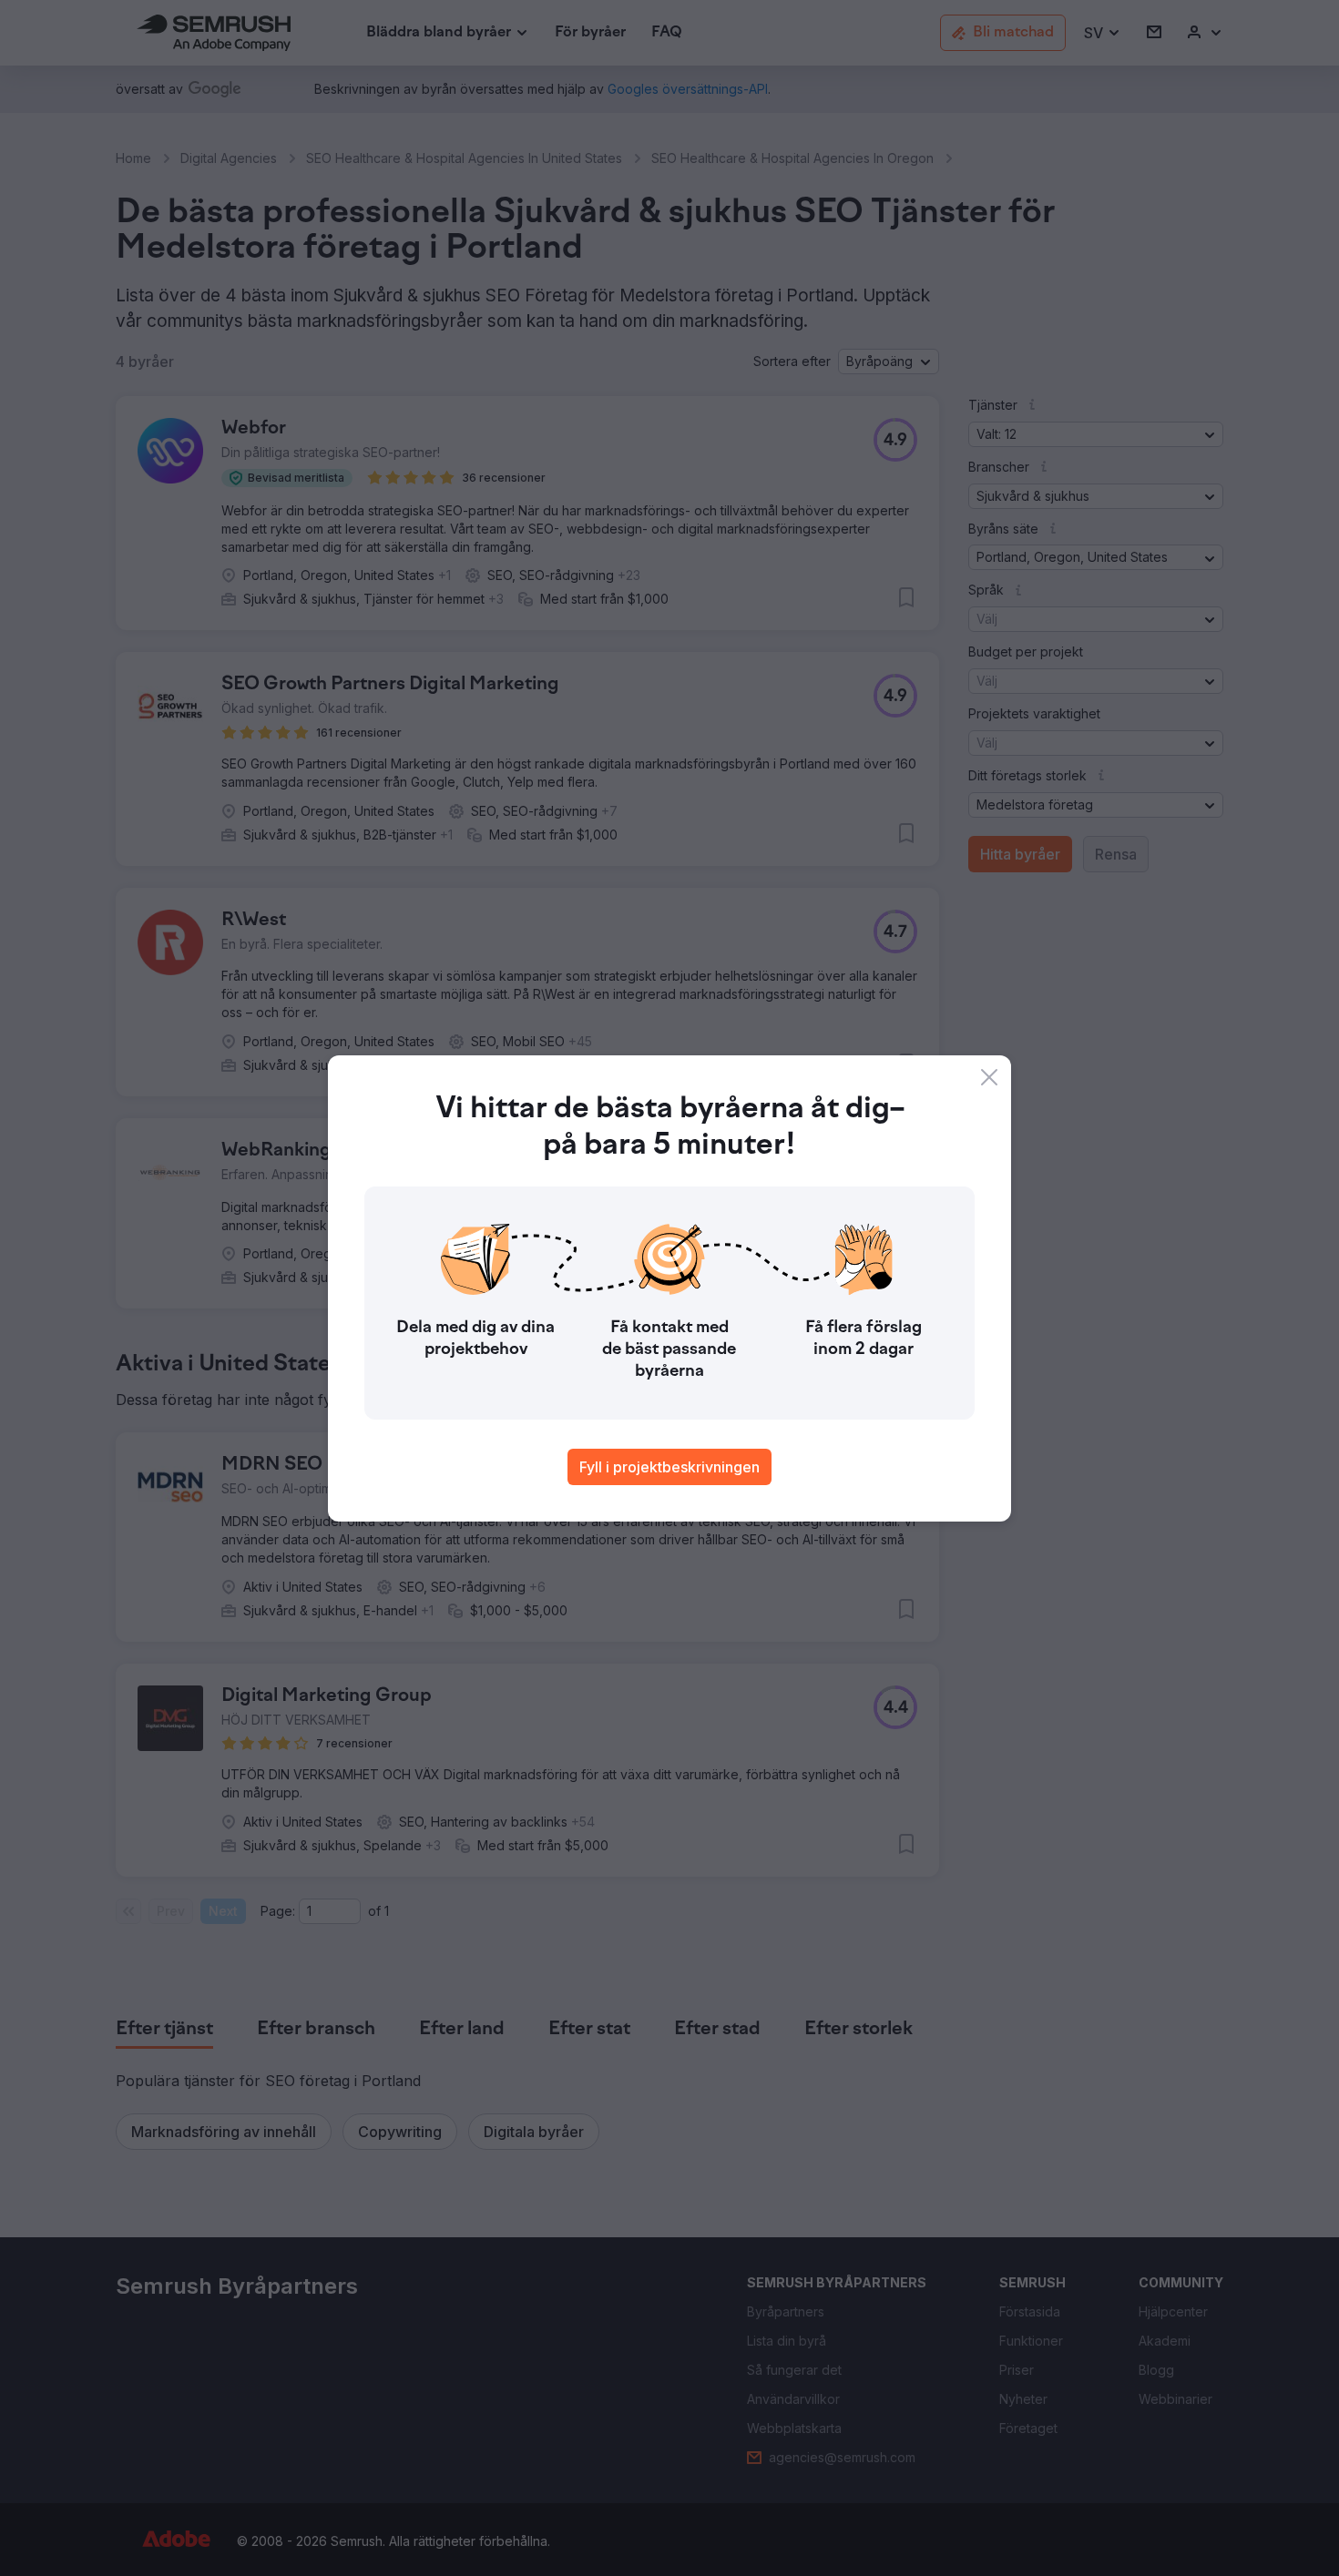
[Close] (989, 1077)
